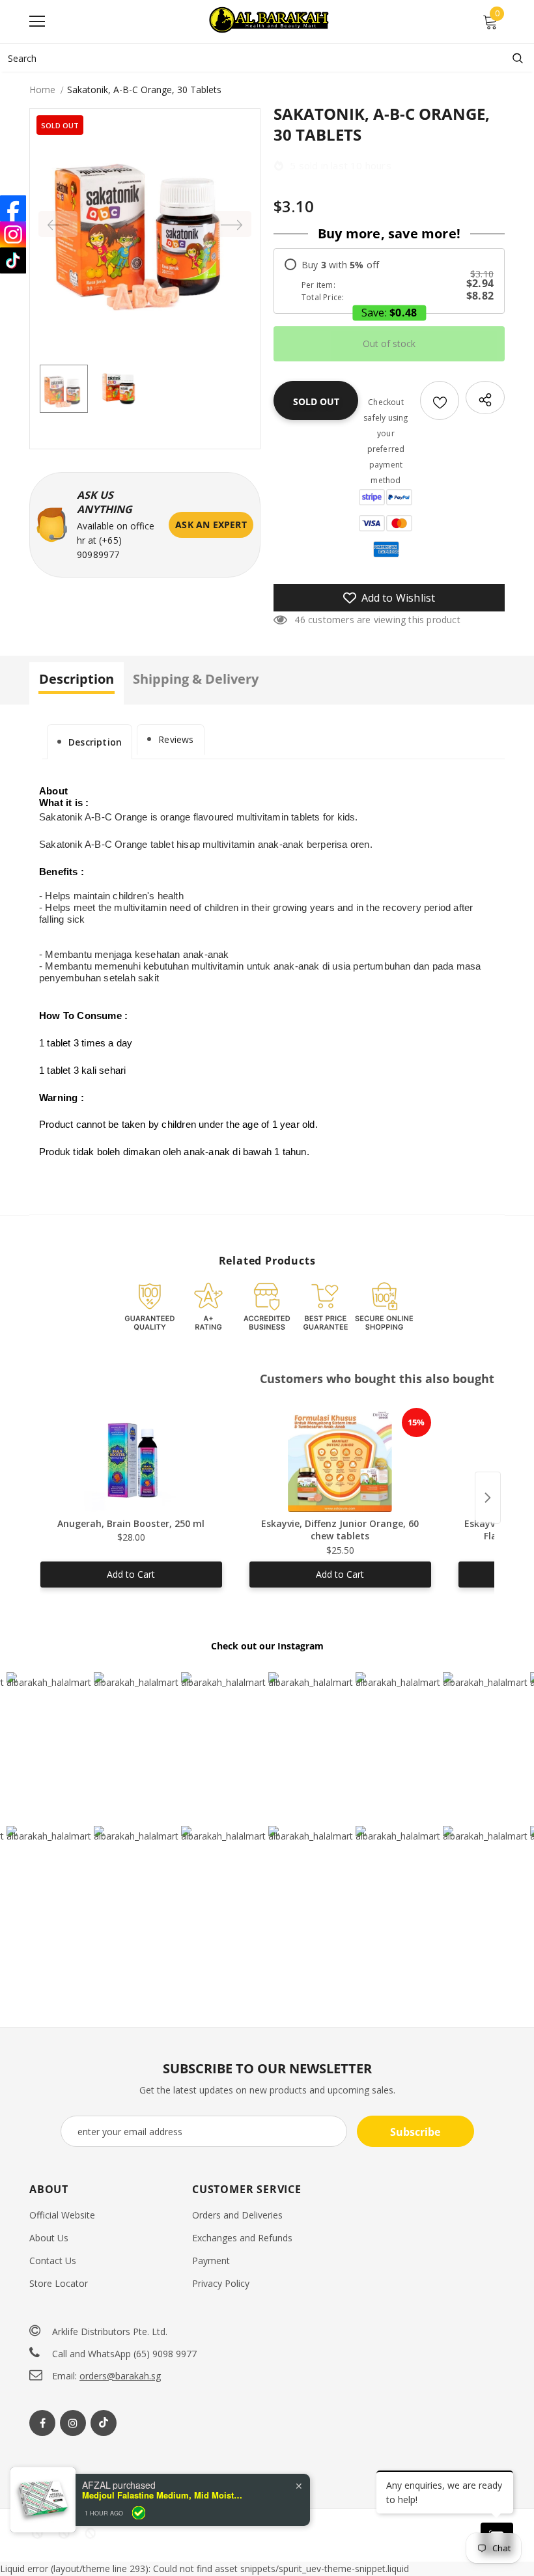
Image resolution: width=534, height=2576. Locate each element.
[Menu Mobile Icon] (37, 21)
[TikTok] (13, 260)
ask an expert (211, 525)
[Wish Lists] (440, 400)
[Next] (232, 224)
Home (42, 90)
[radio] (389, 281)
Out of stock (389, 343)
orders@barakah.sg (120, 2376)
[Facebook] (42, 2423)
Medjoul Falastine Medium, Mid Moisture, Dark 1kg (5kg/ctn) (163, 2495)
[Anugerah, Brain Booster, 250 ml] (131, 1460)
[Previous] (58, 224)
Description (95, 742)
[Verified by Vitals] (139, 2513)
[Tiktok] (104, 2423)
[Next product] (488, 1498)
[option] (145, 224)
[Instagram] (73, 2423)
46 (300, 620)
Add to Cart (131, 1574)
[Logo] (270, 21)
